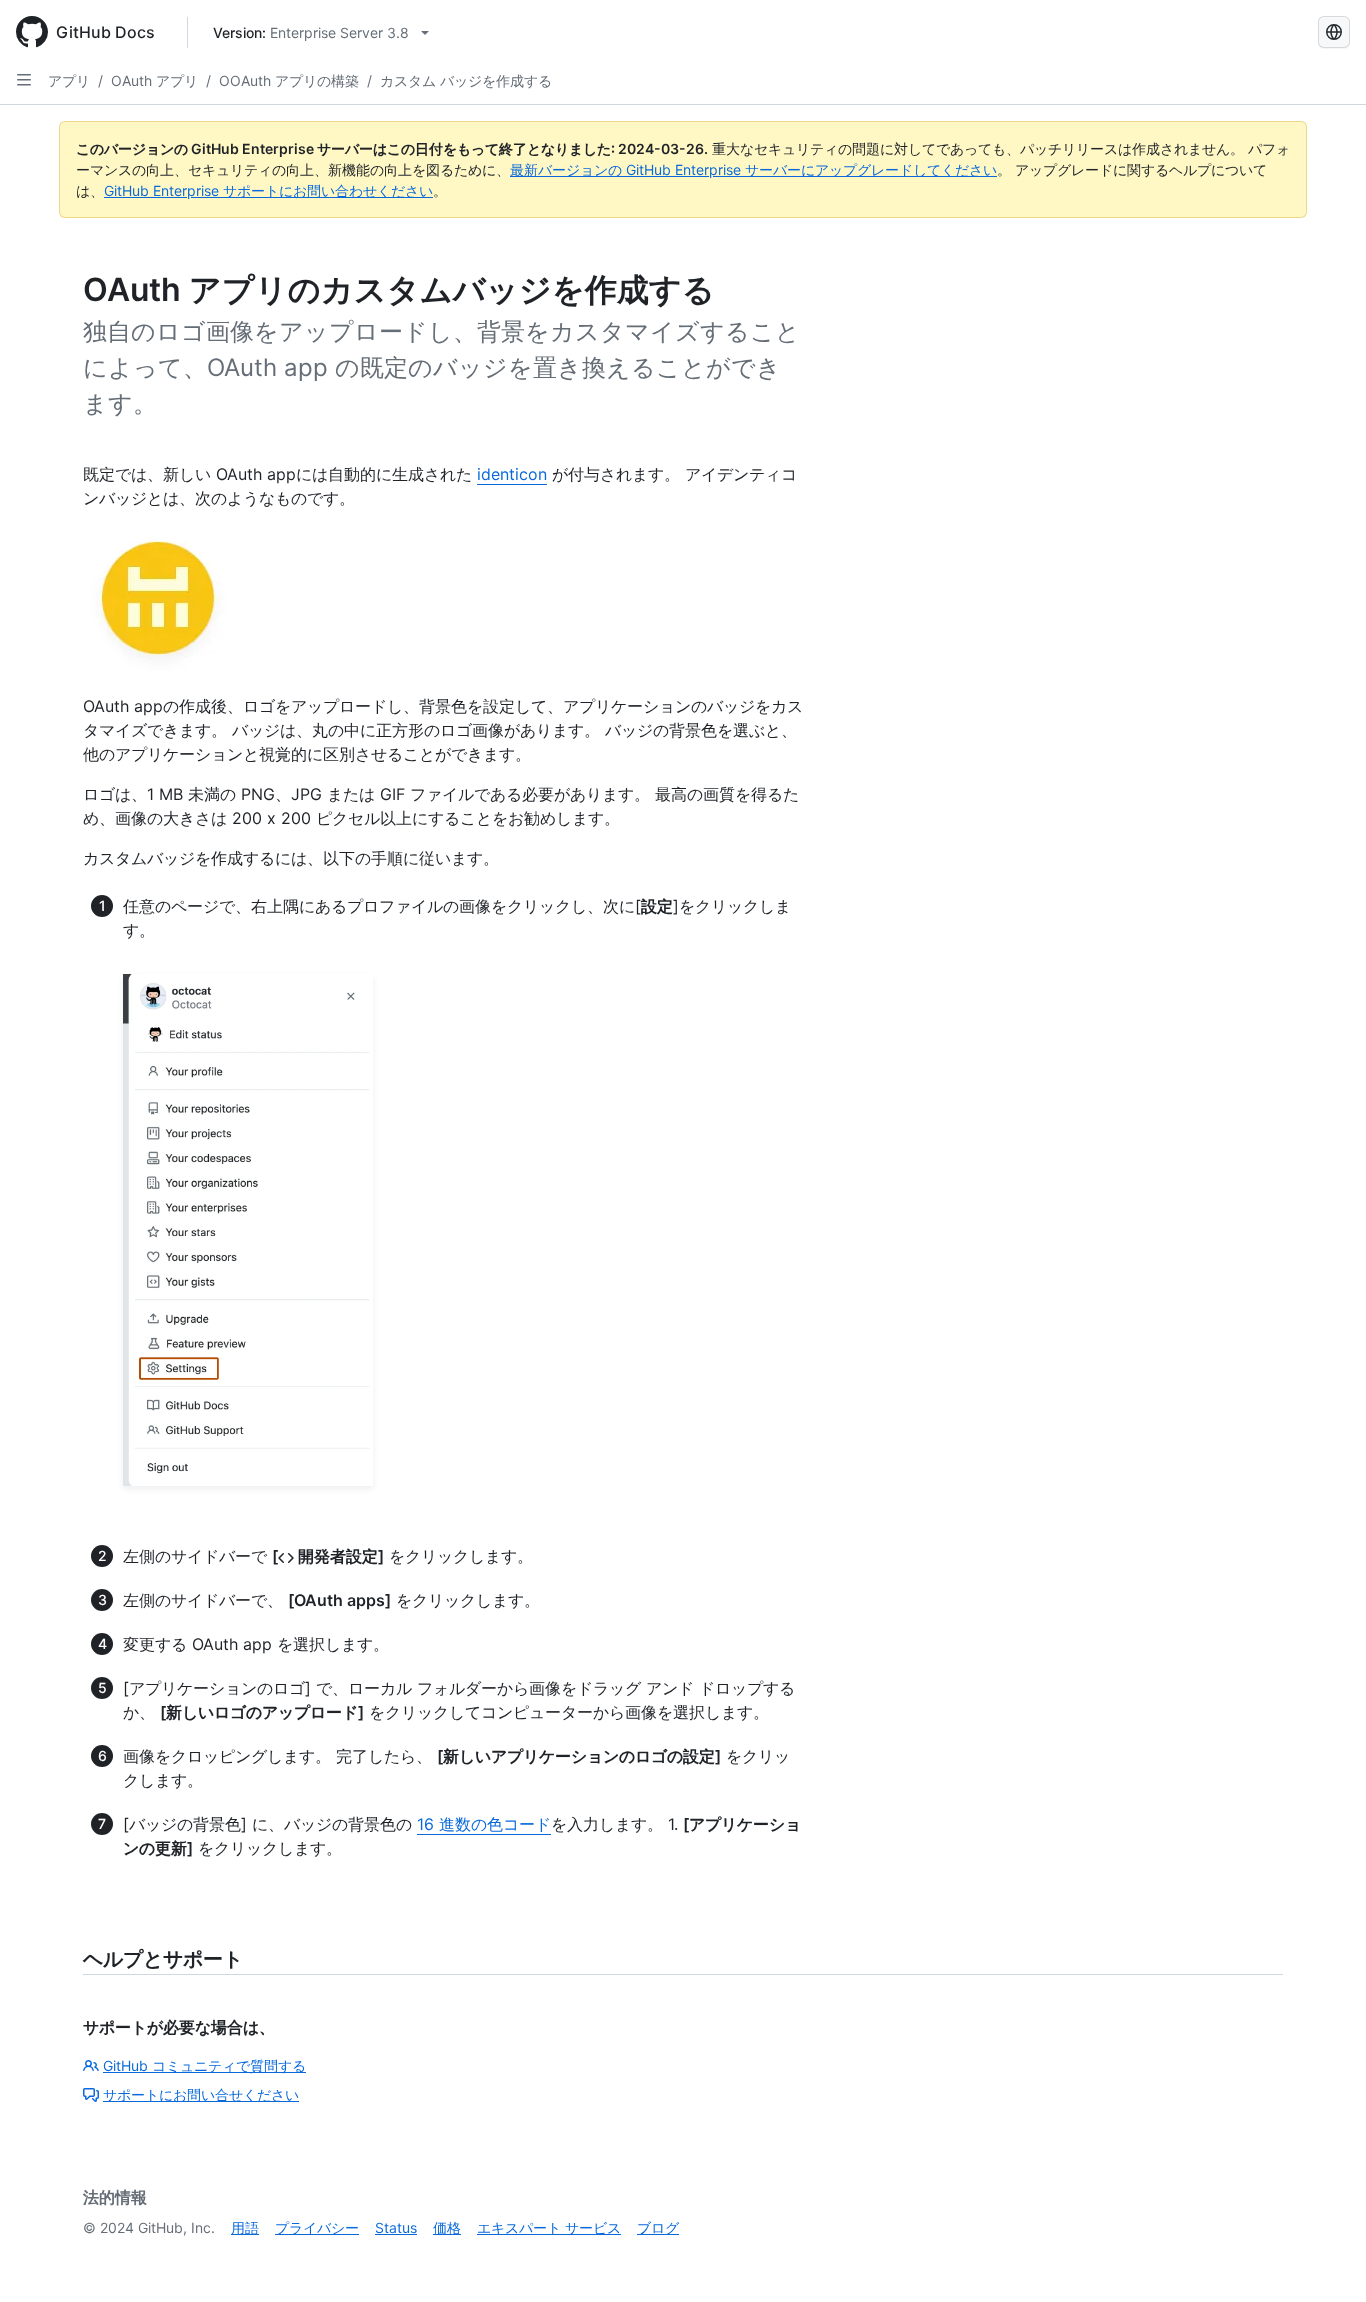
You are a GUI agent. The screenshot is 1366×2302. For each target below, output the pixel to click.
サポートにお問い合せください (201, 2094)
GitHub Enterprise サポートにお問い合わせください (268, 190)
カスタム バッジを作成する (466, 80)
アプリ (69, 80)
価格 (447, 2227)
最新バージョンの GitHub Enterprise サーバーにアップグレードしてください (753, 169)
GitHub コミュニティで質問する (204, 2065)
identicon (512, 474)
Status (396, 2227)
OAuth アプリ (154, 80)
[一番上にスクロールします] (1322, 2258)
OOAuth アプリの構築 (289, 80)
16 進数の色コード (484, 1824)
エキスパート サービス (549, 2227)
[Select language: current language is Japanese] (1334, 32)
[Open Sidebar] (24, 80)
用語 (245, 2227)
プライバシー (317, 2227)
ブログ (658, 2227)
